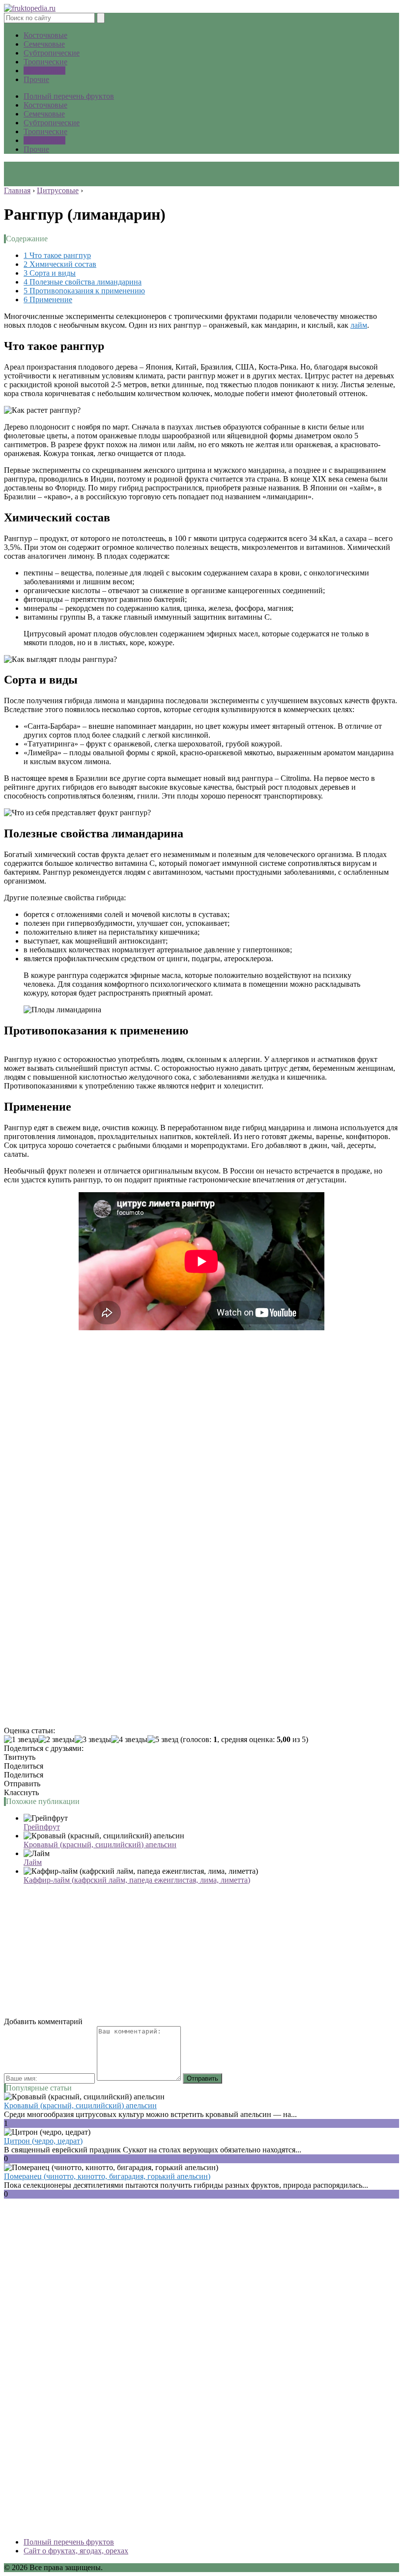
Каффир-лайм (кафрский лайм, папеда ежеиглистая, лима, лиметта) (137, 1880)
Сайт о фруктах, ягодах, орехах (76, 2551)
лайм (359, 325)
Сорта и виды (50, 273)
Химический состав (60, 264)
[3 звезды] (93, 1740)
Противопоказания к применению (84, 291)
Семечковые (44, 44)
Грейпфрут (42, 1827)
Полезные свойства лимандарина (83, 282)
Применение (48, 300)
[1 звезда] (21, 1740)
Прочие (36, 79)
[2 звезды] (57, 1740)
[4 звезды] (129, 1740)
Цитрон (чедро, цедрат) (43, 2141)
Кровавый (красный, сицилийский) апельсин (100, 1845)
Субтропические (52, 53)
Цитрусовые (44, 71)
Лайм (33, 1862)
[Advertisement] (201, 1471)
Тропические (45, 62)
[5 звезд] (163, 1740)
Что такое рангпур (57, 255)
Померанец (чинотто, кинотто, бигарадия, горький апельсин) (107, 2176)
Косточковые (45, 35)
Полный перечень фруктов (69, 96)
